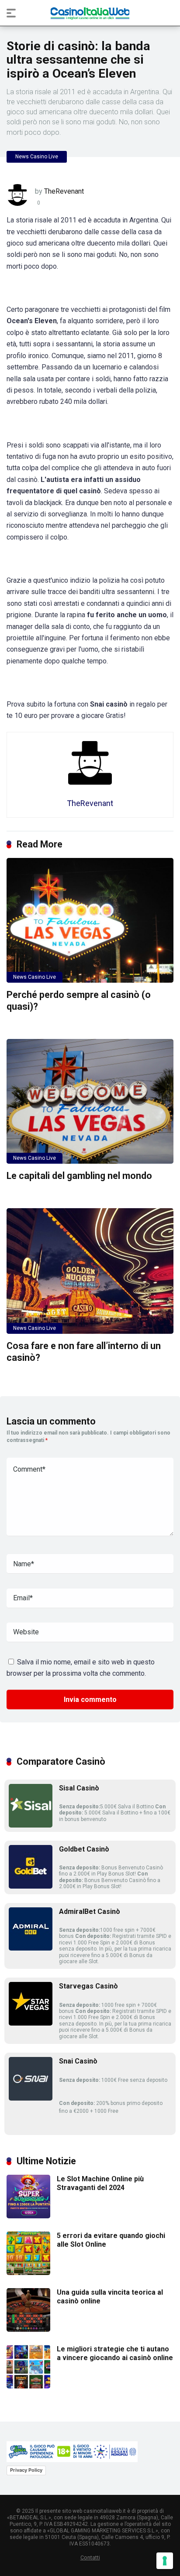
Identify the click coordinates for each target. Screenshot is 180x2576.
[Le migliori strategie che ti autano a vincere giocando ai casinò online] (28, 2386)
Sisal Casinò (79, 1788)
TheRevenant (64, 191)
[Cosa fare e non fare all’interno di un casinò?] (90, 1271)
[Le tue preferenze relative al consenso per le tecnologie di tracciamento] (165, 2561)
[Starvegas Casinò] (31, 2023)
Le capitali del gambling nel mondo (79, 1176)
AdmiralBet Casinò (90, 1912)
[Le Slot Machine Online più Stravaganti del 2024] (28, 2216)
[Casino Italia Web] (90, 13)
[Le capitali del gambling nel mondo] (90, 1102)
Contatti (90, 2557)
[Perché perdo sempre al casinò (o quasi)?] (90, 921)
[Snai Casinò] (31, 2098)
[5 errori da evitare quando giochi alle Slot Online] (28, 2273)
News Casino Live (37, 157)
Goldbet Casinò (84, 1849)
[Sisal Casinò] (31, 1825)
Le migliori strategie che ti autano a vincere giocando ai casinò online (115, 2353)
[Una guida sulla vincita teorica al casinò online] (28, 2329)
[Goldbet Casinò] (31, 1886)
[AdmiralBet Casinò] (31, 1948)
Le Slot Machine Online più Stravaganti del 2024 (100, 2183)
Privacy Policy (26, 2470)
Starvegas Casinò (88, 1986)
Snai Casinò (78, 2061)
